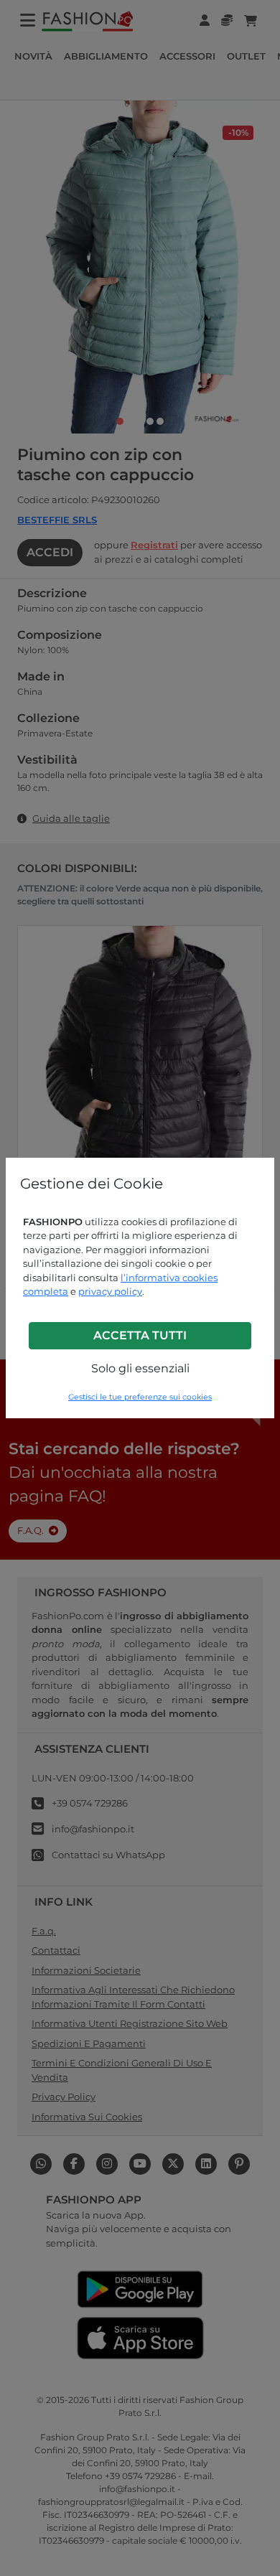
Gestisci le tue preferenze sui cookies (140, 1397)
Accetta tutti (140, 1335)
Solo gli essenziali (140, 1368)
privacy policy (110, 1291)
